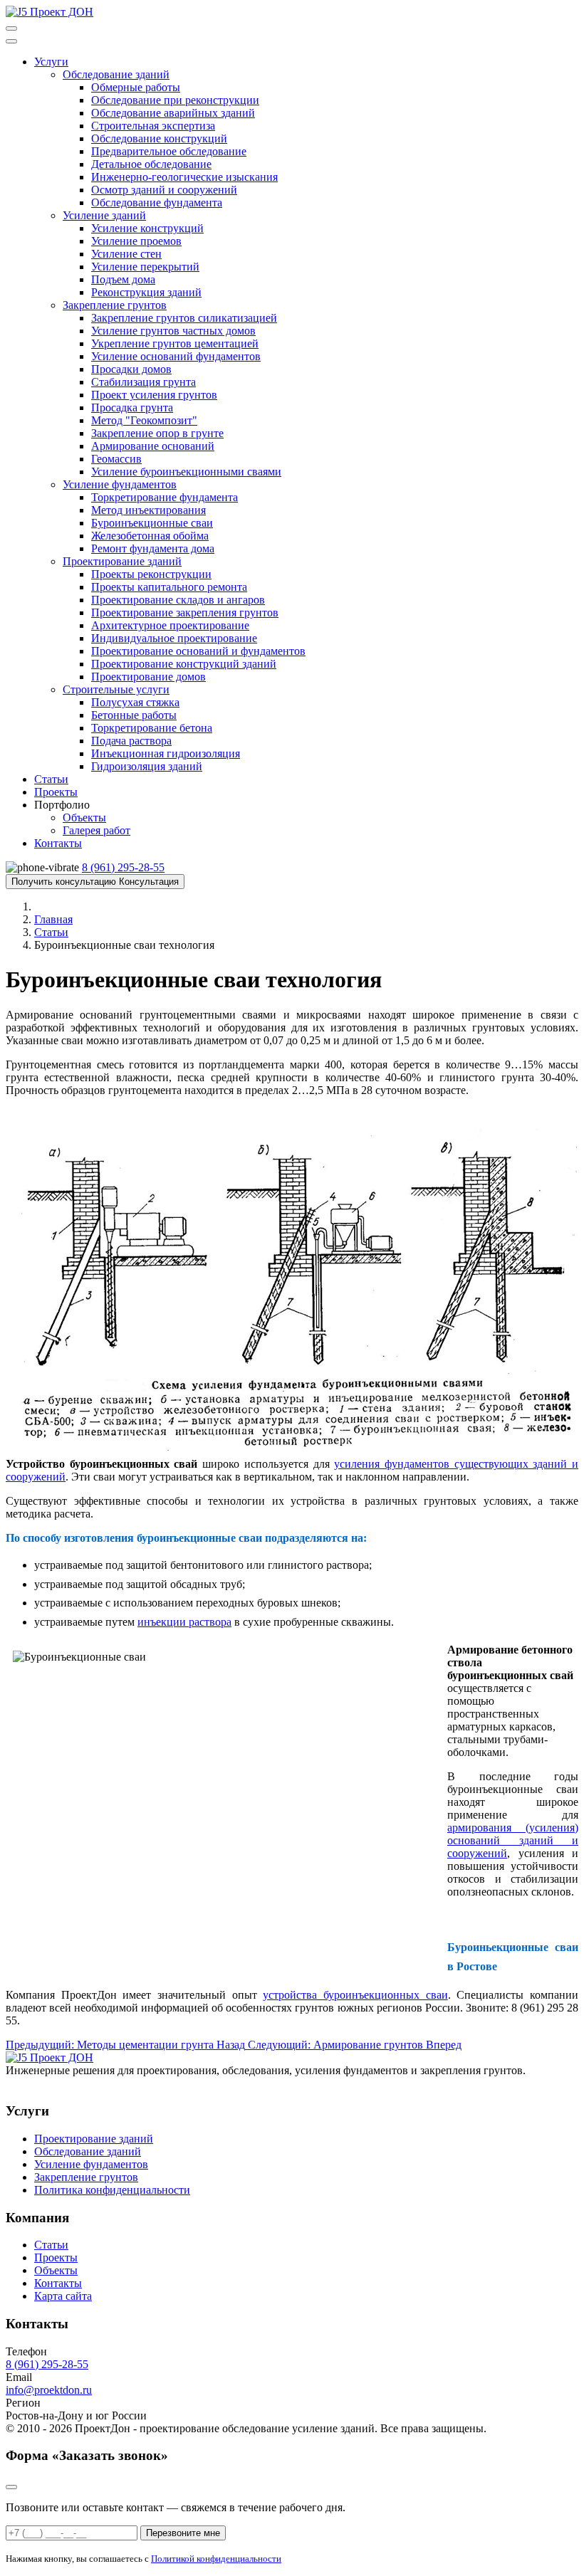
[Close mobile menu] (11, 41)
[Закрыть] (11, 2487)
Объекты (56, 2270)
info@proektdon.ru (49, 2390)
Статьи (51, 2245)
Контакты (58, 2283)
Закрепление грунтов (86, 2177)
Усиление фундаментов (91, 2164)
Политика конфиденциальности (112, 2190)
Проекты (56, 2257)
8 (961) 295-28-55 (47, 2364)
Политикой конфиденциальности (216, 2559)
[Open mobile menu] (11, 28)
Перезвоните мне (183, 2533)
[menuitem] (51, 62)
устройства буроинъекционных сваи (355, 1995)
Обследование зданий (88, 2151)
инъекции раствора (184, 1622)
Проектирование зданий (94, 2139)
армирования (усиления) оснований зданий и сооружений (513, 1840)
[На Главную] (49, 12)
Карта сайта (63, 2296)
